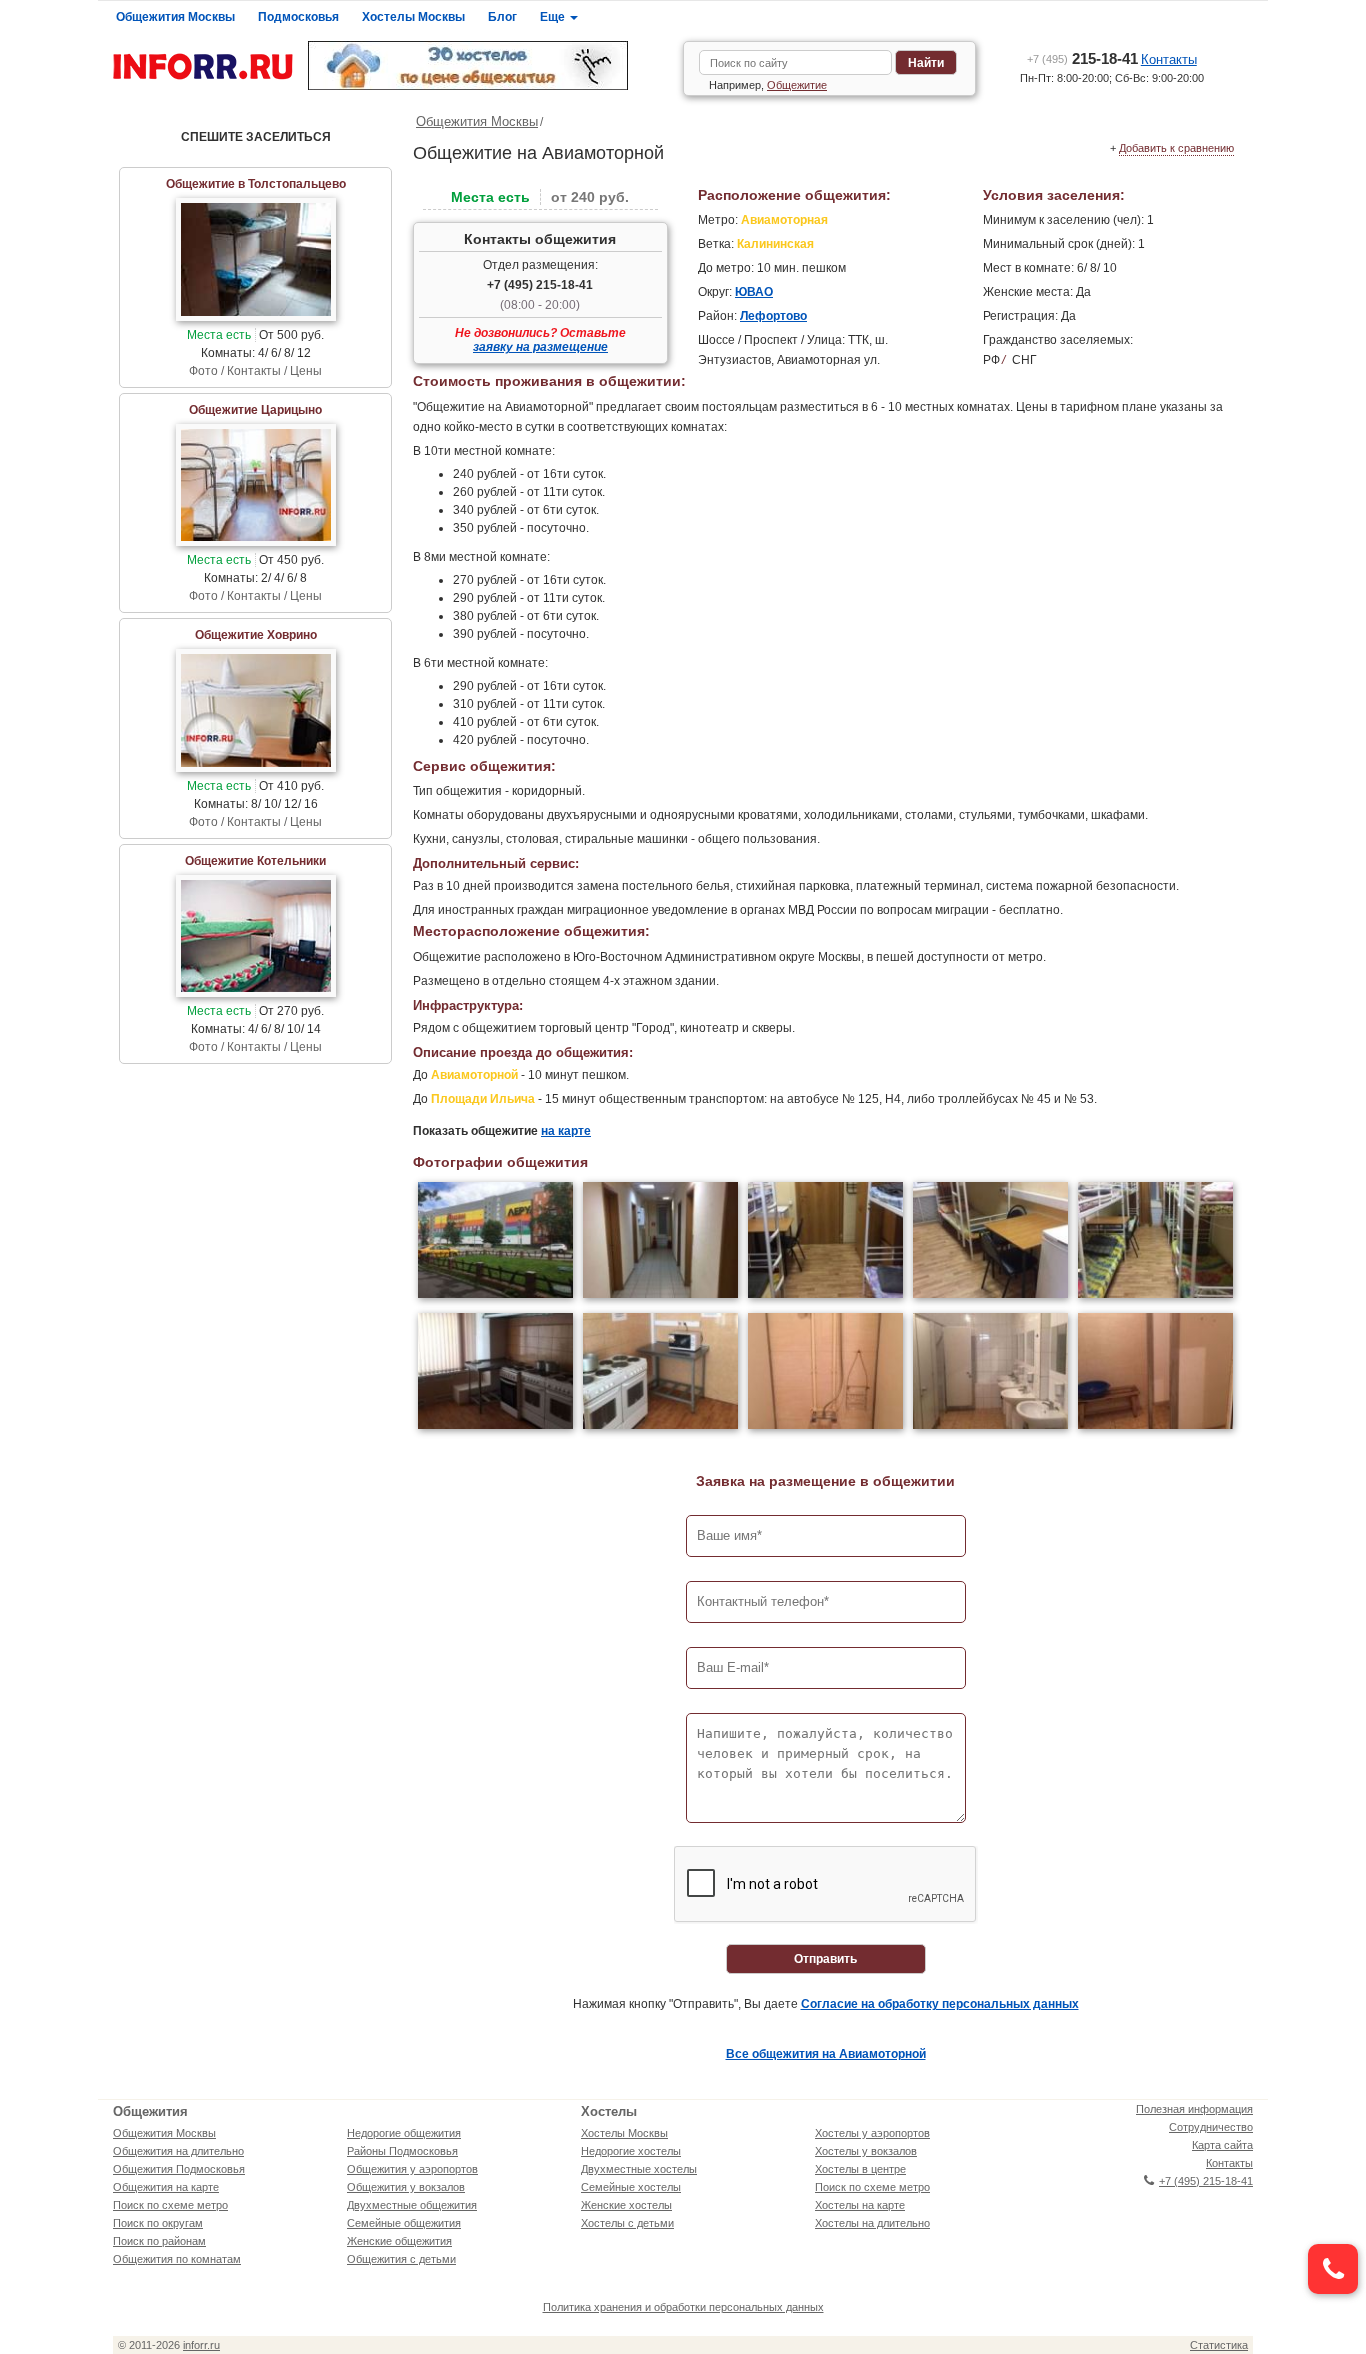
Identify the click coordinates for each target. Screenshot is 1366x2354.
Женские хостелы (626, 2205)
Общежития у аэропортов (412, 2169)
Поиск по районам (159, 2241)
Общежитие (797, 85)
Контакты (1169, 59)
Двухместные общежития (412, 2205)
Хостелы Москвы (413, 17)
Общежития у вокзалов (406, 2187)
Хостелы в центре (860, 2169)
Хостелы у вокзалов (866, 2151)
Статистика (1219, 2345)
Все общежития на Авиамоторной (826, 2054)
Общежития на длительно (178, 2151)
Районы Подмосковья (402, 2151)
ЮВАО (754, 292)
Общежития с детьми (401, 2259)
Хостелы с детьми (627, 2223)
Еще (554, 17)
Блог (502, 17)
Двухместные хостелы (639, 2169)
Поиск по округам (158, 2223)
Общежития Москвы (175, 17)
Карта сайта (1222, 2145)
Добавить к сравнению (1176, 148)
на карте (566, 1131)
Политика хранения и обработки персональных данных (683, 2307)
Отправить (825, 1959)
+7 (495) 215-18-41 (540, 285)
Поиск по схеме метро (170, 2205)
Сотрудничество (1211, 2127)
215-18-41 (1082, 58)
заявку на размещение (540, 347)
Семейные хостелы (631, 2187)
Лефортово (773, 316)
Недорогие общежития (404, 2133)
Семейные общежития (404, 2223)
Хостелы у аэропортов (872, 2133)
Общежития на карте (166, 2187)
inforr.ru (201, 2345)
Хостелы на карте (860, 2205)
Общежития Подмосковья (179, 2169)
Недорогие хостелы (631, 2151)
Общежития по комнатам (177, 2259)
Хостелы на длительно (872, 2223)
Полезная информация (1194, 2109)
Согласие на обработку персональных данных (940, 2004)
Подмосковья (298, 17)
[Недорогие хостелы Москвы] (488, 65)
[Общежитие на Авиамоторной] (495, 1242)
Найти (926, 63)
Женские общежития (399, 2241)
